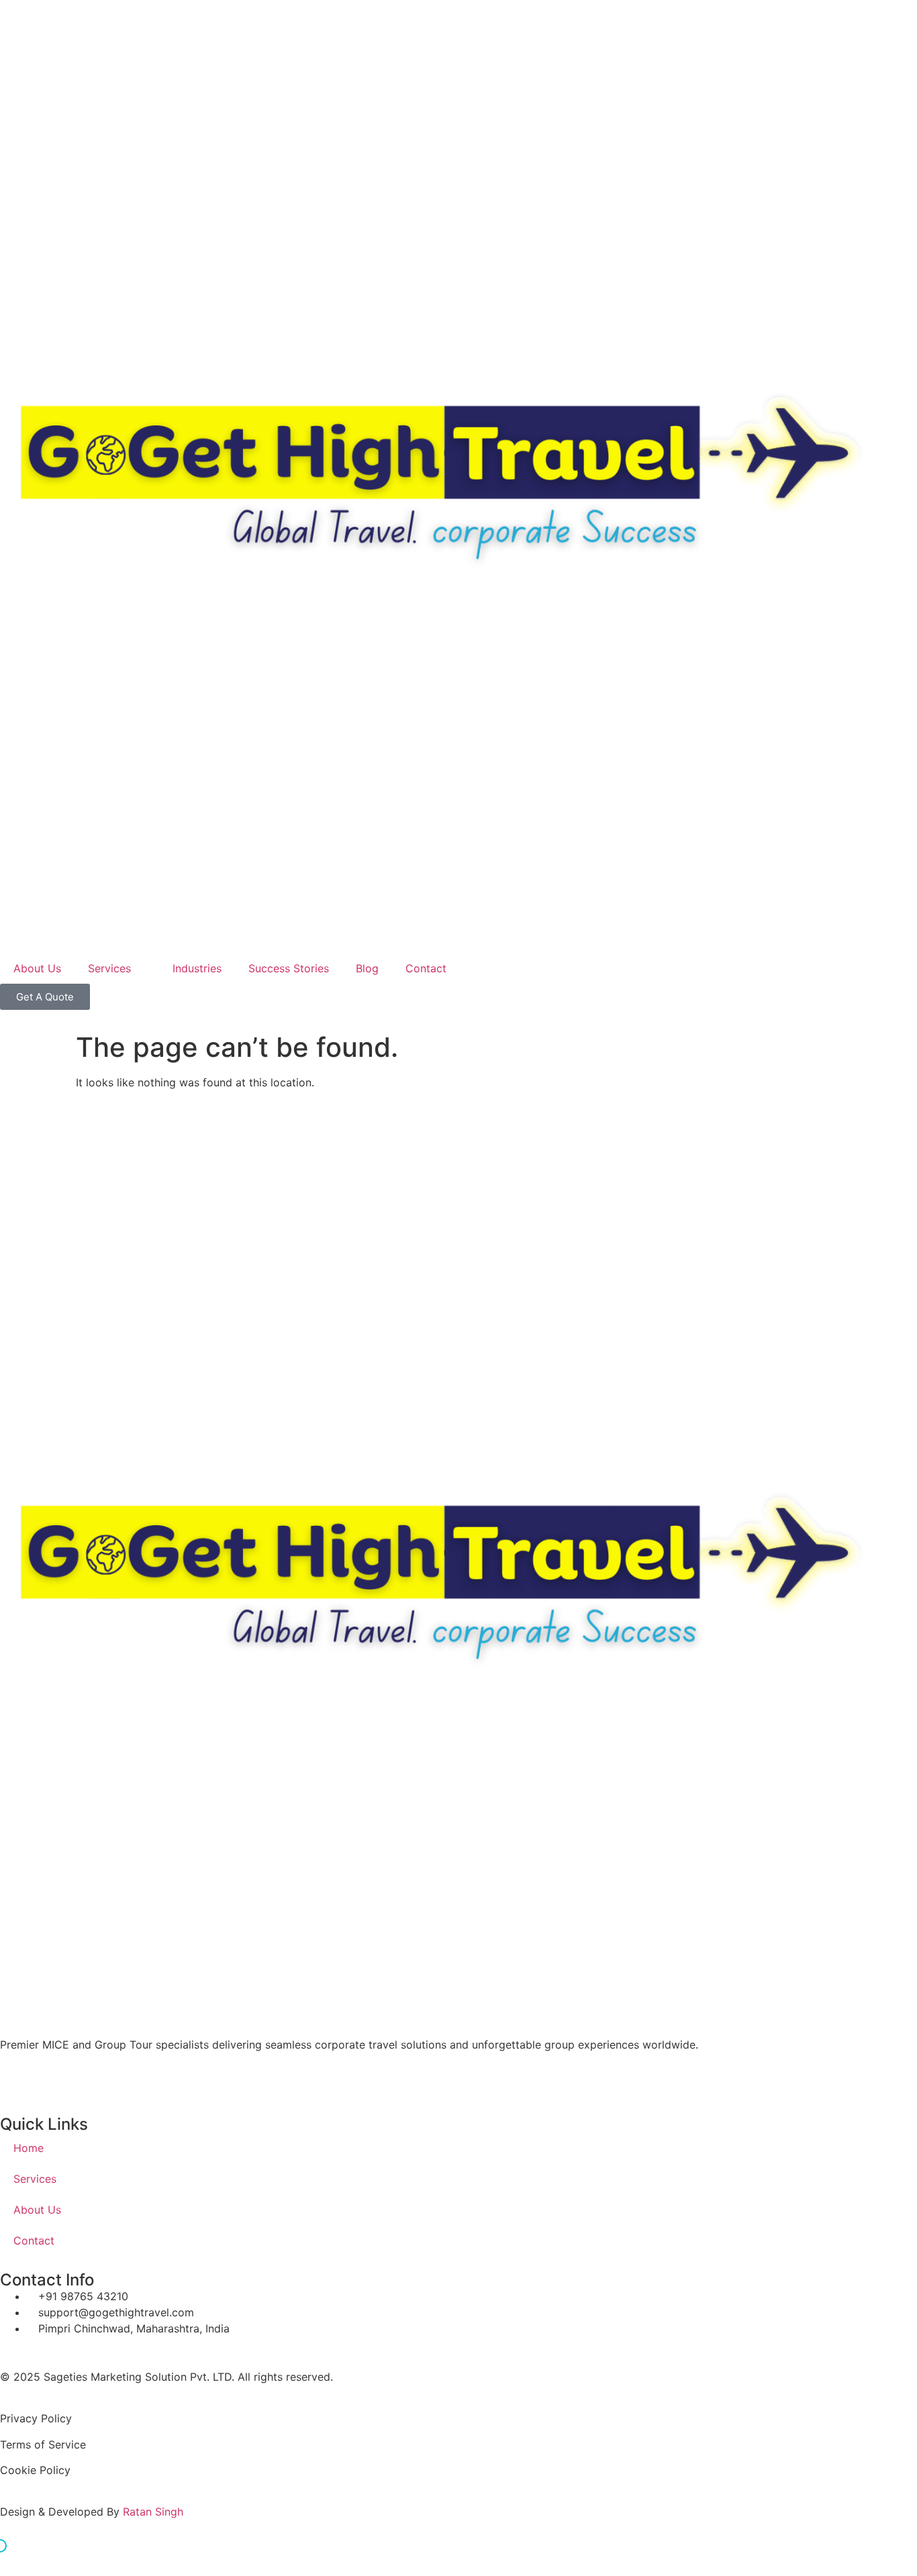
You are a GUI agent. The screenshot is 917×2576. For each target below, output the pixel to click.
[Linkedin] (128, 2079)
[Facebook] (17, 2079)
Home (29, 2148)
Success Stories (289, 968)
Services (109, 968)
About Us (37, 968)
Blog (367, 968)
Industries (197, 968)
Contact (426, 968)
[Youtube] (91, 2079)
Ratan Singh (153, 2512)
